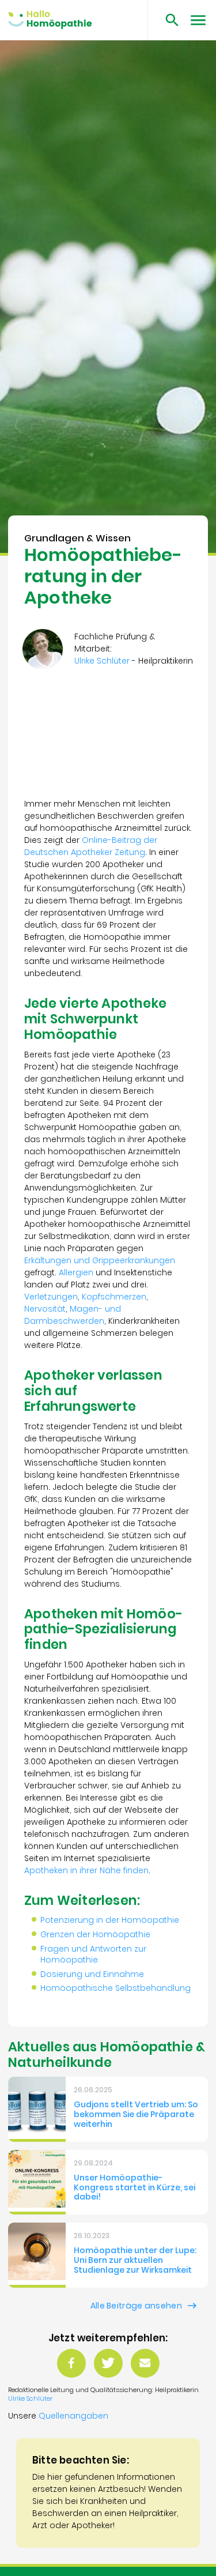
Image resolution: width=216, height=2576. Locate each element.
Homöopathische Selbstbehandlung (115, 1988)
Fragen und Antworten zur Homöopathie (93, 1954)
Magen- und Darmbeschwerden (73, 1315)
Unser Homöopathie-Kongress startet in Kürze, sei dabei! (134, 2187)
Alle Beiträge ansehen (136, 2306)
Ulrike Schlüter (30, 2398)
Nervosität (45, 1309)
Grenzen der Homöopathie (95, 1934)
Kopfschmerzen (114, 1297)
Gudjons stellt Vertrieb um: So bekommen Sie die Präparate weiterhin (136, 2114)
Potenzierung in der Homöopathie (110, 1920)
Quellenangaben (73, 2416)
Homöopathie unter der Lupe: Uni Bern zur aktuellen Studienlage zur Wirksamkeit (135, 2260)
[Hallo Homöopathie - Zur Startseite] (50, 20)
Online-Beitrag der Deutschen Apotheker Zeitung (91, 846)
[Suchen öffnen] (168, 20)
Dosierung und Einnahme (92, 1974)
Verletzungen (51, 1297)
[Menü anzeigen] (198, 20)
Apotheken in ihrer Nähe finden (86, 1870)
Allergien (76, 1272)
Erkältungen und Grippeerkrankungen (100, 1260)
